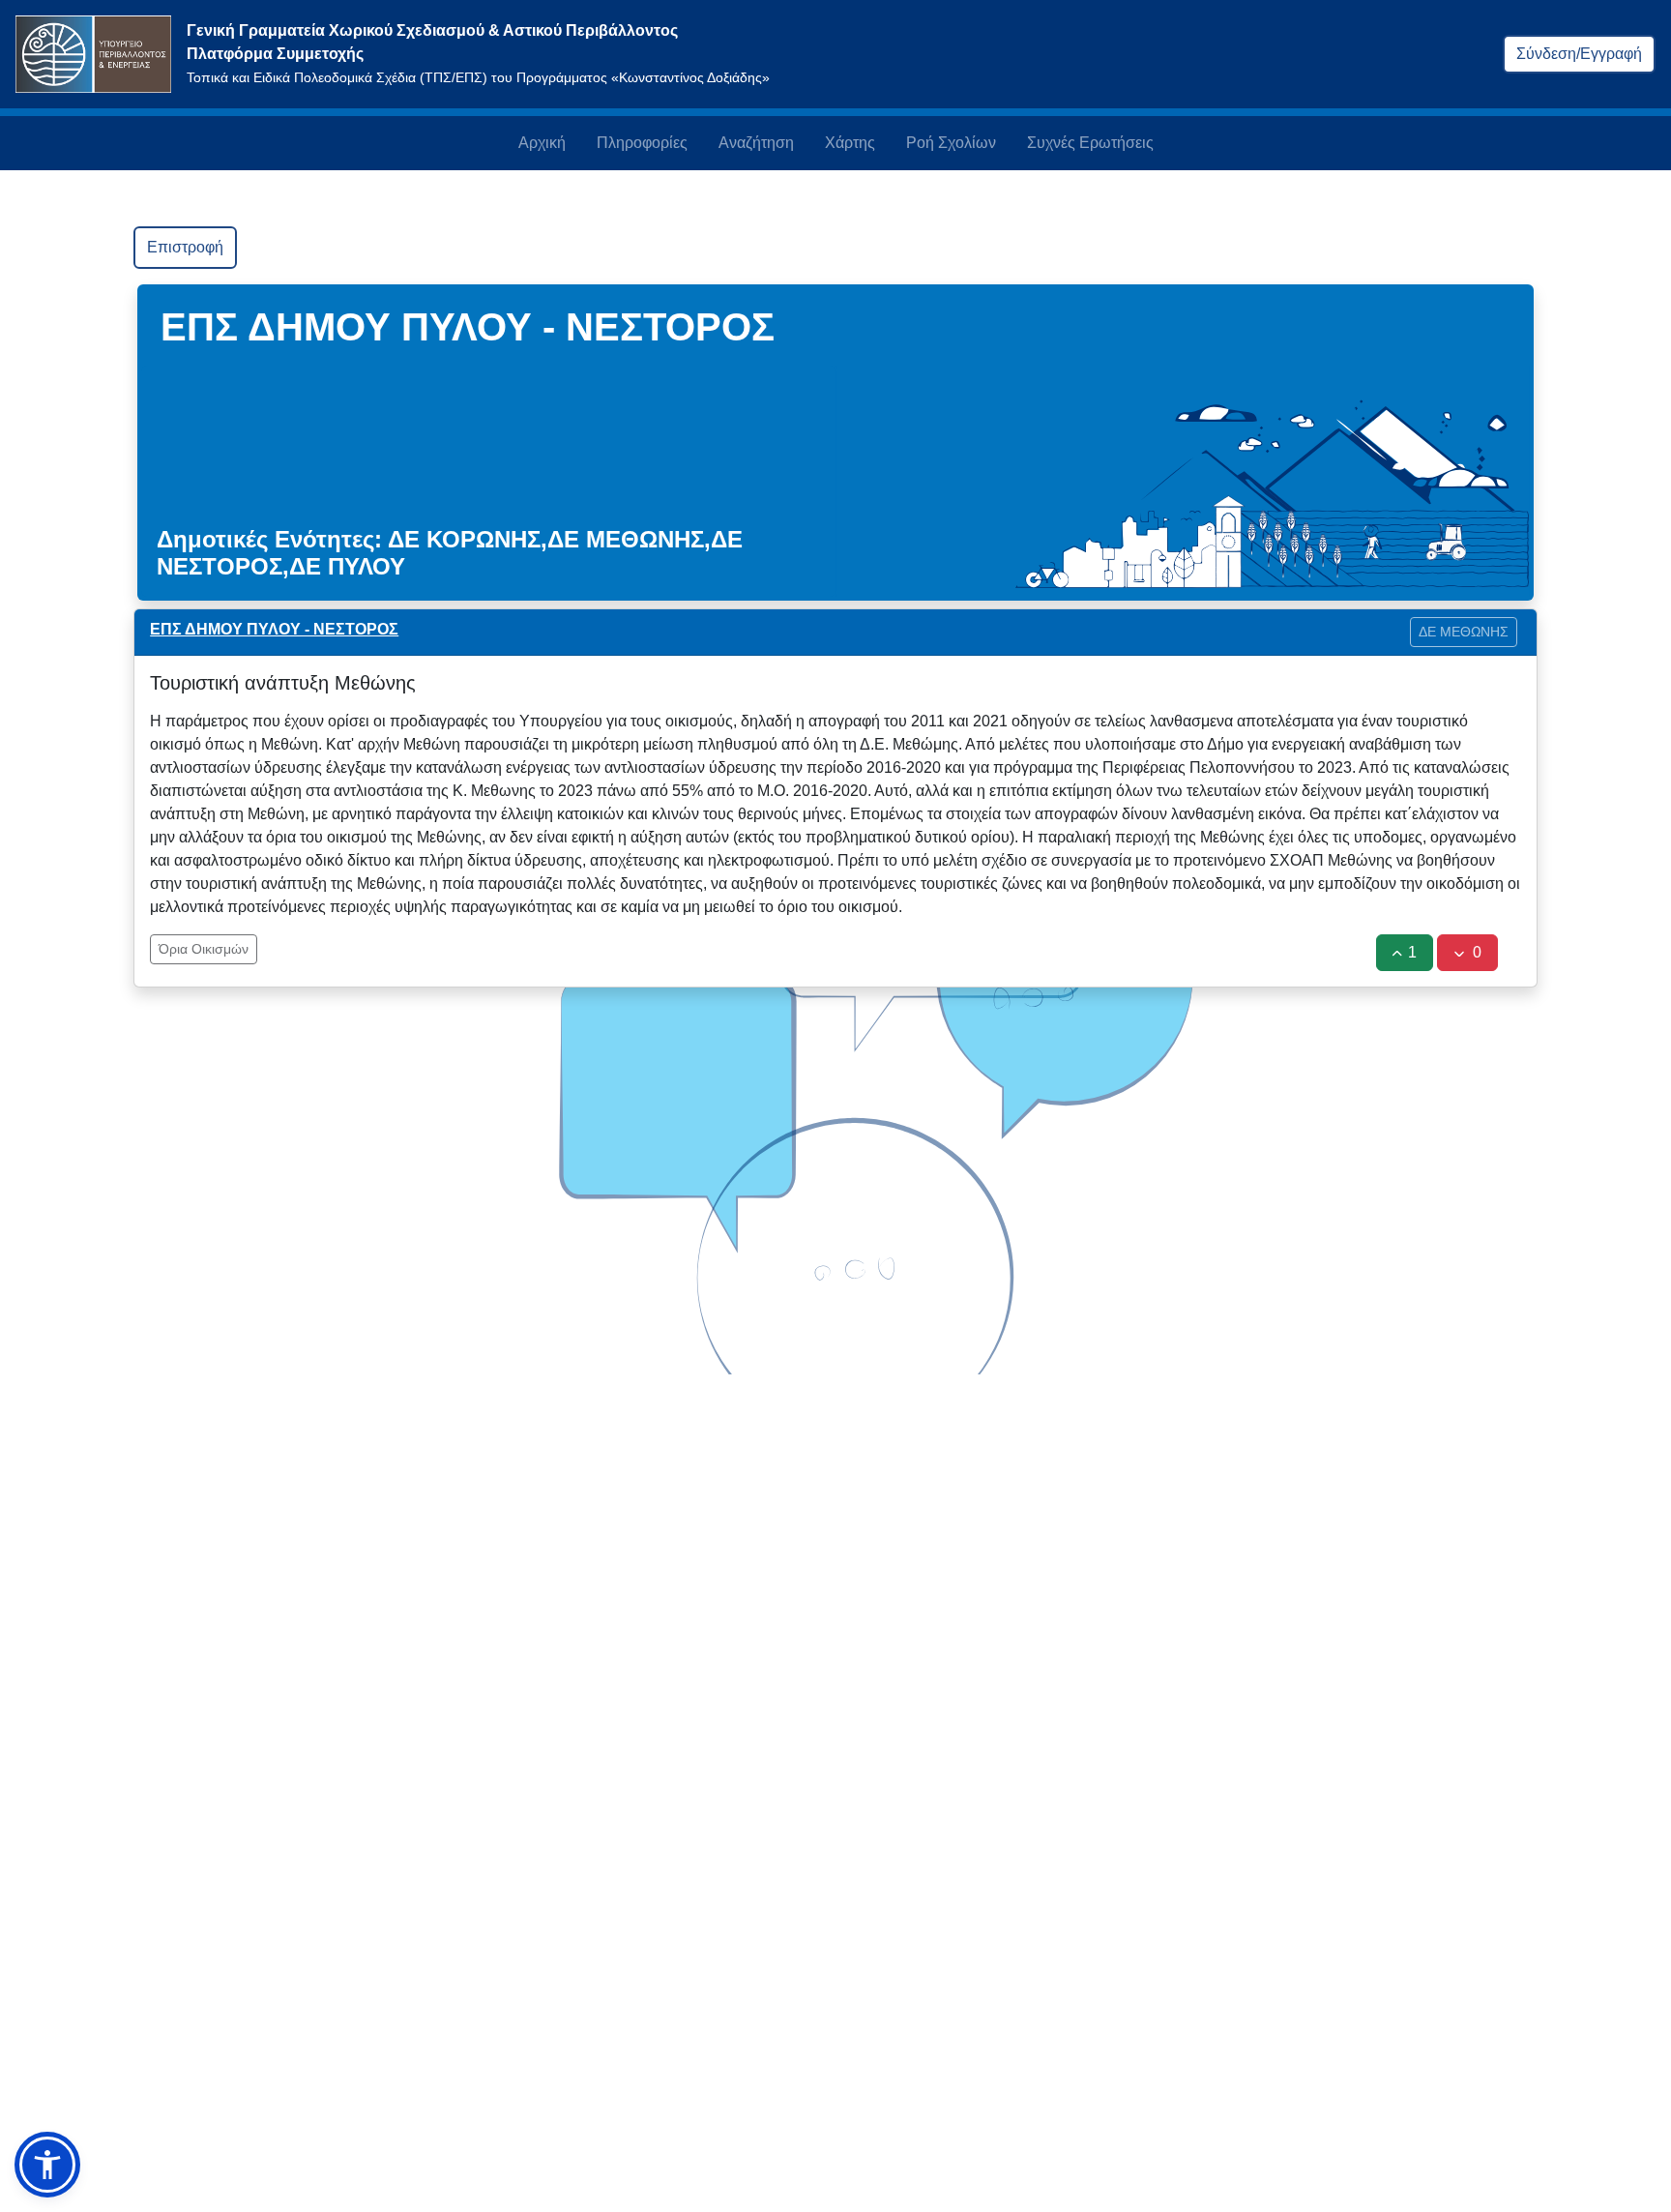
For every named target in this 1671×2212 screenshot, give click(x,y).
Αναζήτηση (756, 143)
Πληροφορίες (642, 143)
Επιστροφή (185, 247)
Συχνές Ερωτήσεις (1090, 143)
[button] (47, 2165)
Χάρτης (850, 143)
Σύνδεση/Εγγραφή (1579, 54)
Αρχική (542, 143)
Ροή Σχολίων (951, 143)
